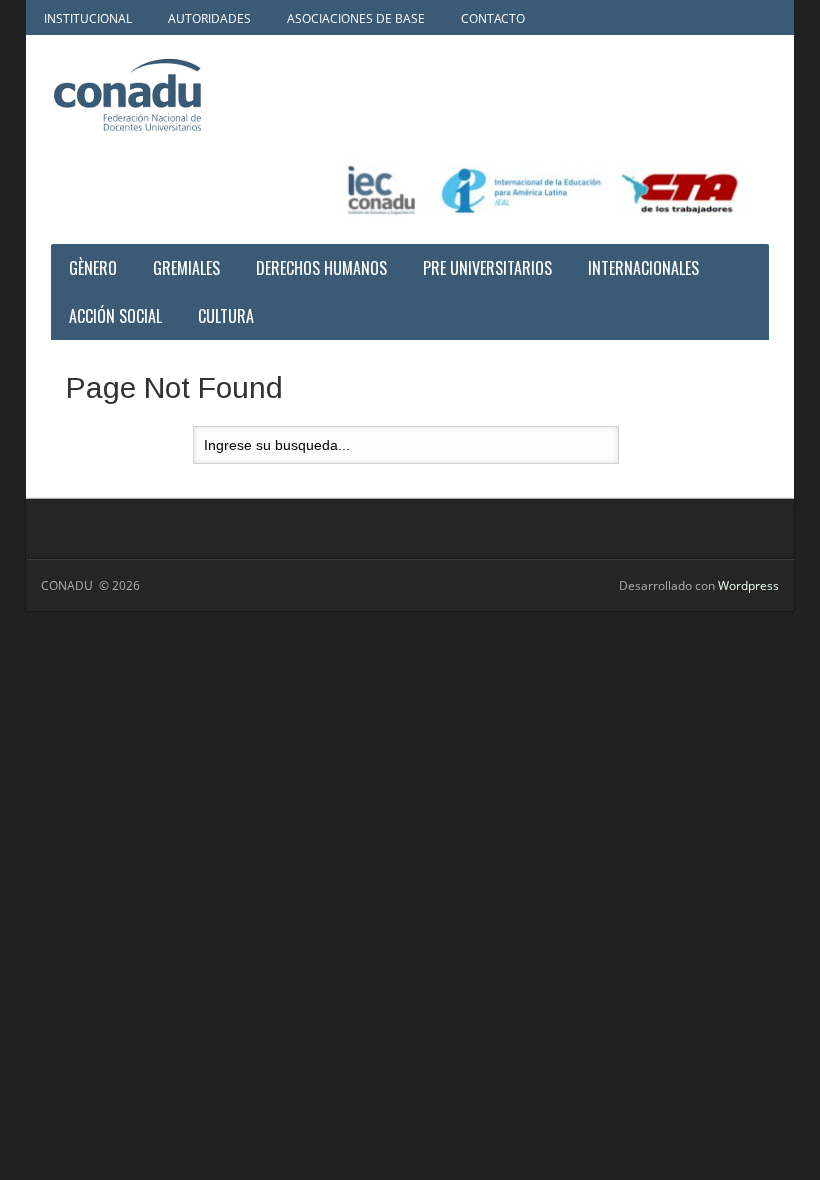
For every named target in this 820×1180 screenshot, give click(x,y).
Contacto (493, 18)
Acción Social (115, 316)
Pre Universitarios (487, 268)
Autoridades (209, 18)
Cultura (226, 316)
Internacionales (643, 268)
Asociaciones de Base (356, 18)
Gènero (93, 268)
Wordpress (748, 585)
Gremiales (186, 268)
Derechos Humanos (321, 268)
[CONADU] (171, 95)
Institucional (88, 18)
